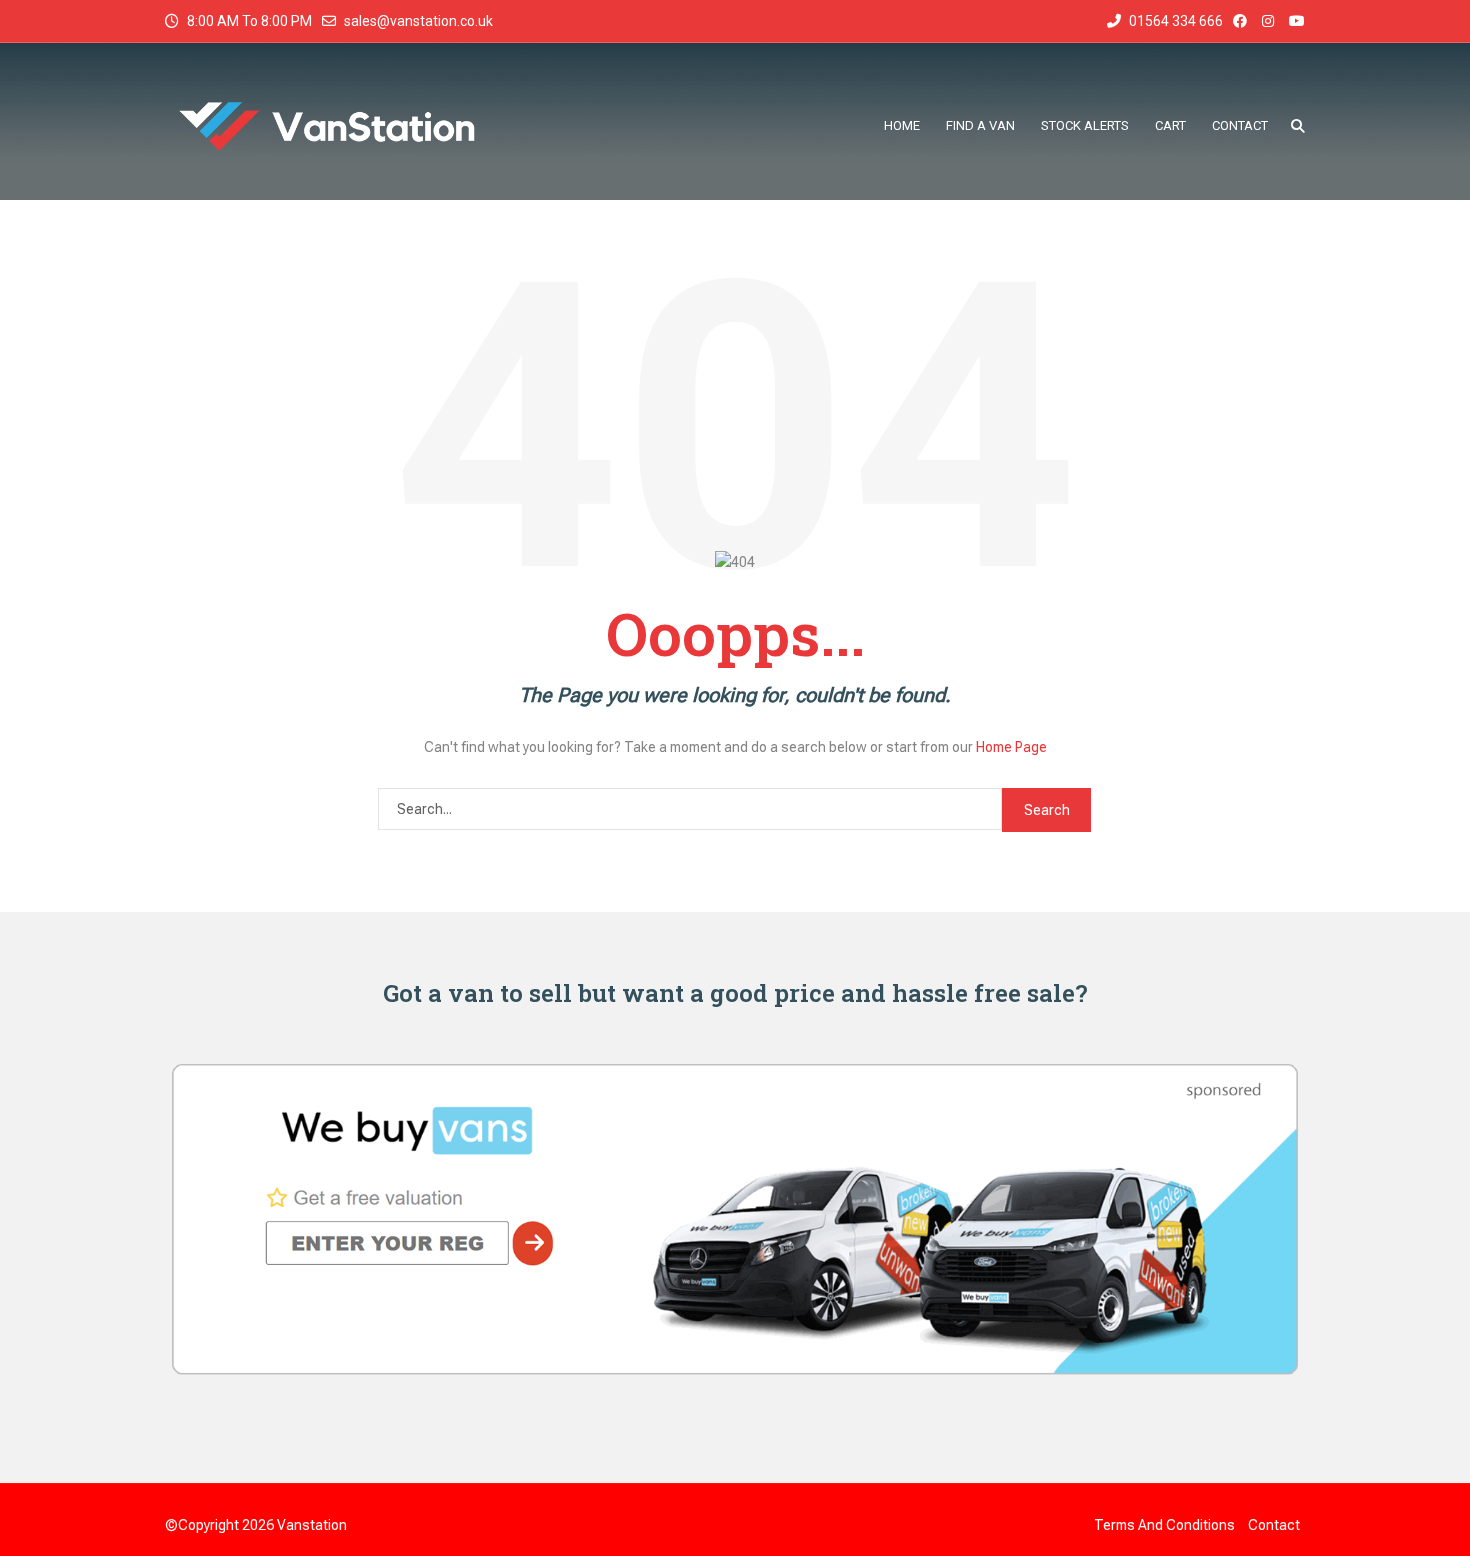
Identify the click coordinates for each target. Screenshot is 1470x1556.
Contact (1274, 1525)
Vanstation (312, 1525)
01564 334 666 (1174, 21)
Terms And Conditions (1164, 1525)
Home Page (1011, 747)
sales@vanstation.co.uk (418, 21)
